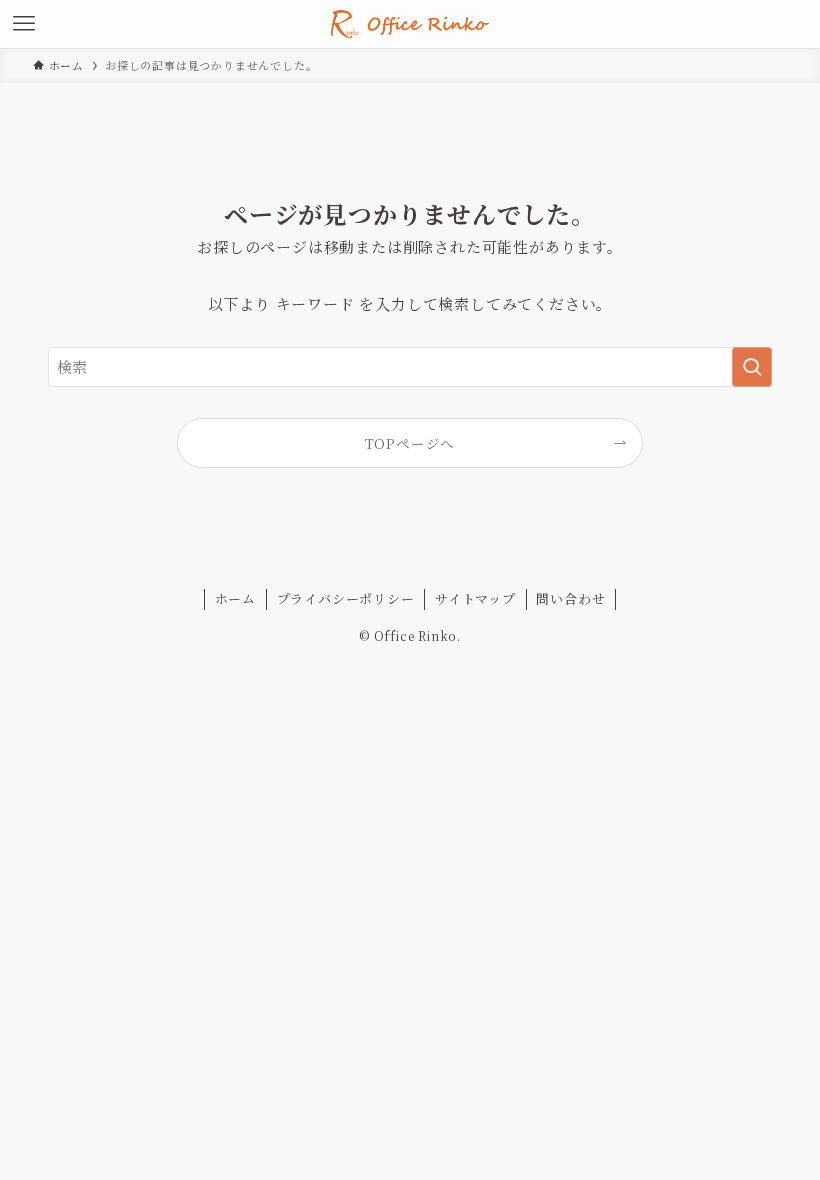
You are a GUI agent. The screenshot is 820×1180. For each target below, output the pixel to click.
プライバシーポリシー (346, 598)
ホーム (235, 598)
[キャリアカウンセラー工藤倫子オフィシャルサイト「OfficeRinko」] (410, 24)
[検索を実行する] (752, 367)
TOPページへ (410, 443)
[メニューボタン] (24, 24)
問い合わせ (570, 598)
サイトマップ (475, 598)
